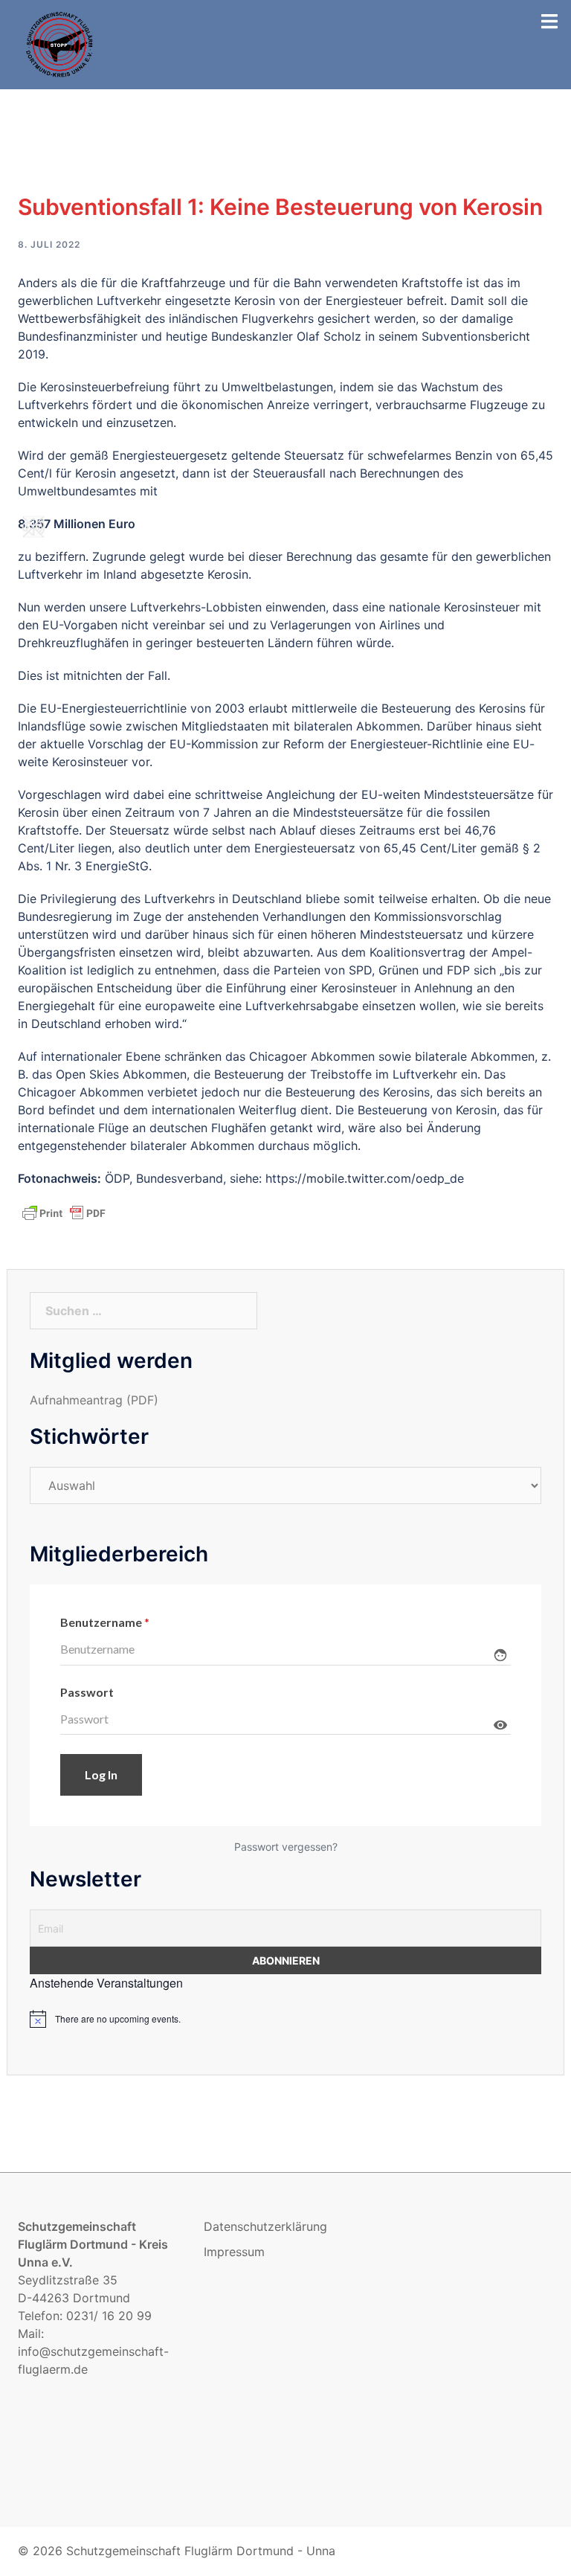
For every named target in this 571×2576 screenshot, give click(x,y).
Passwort (87, 1692)
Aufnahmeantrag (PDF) (94, 1400)
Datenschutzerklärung (265, 2226)
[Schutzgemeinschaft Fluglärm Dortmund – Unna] (60, 43)
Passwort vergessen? (286, 1847)
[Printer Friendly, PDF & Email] (64, 1212)
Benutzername (105, 1622)
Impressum (234, 2252)
